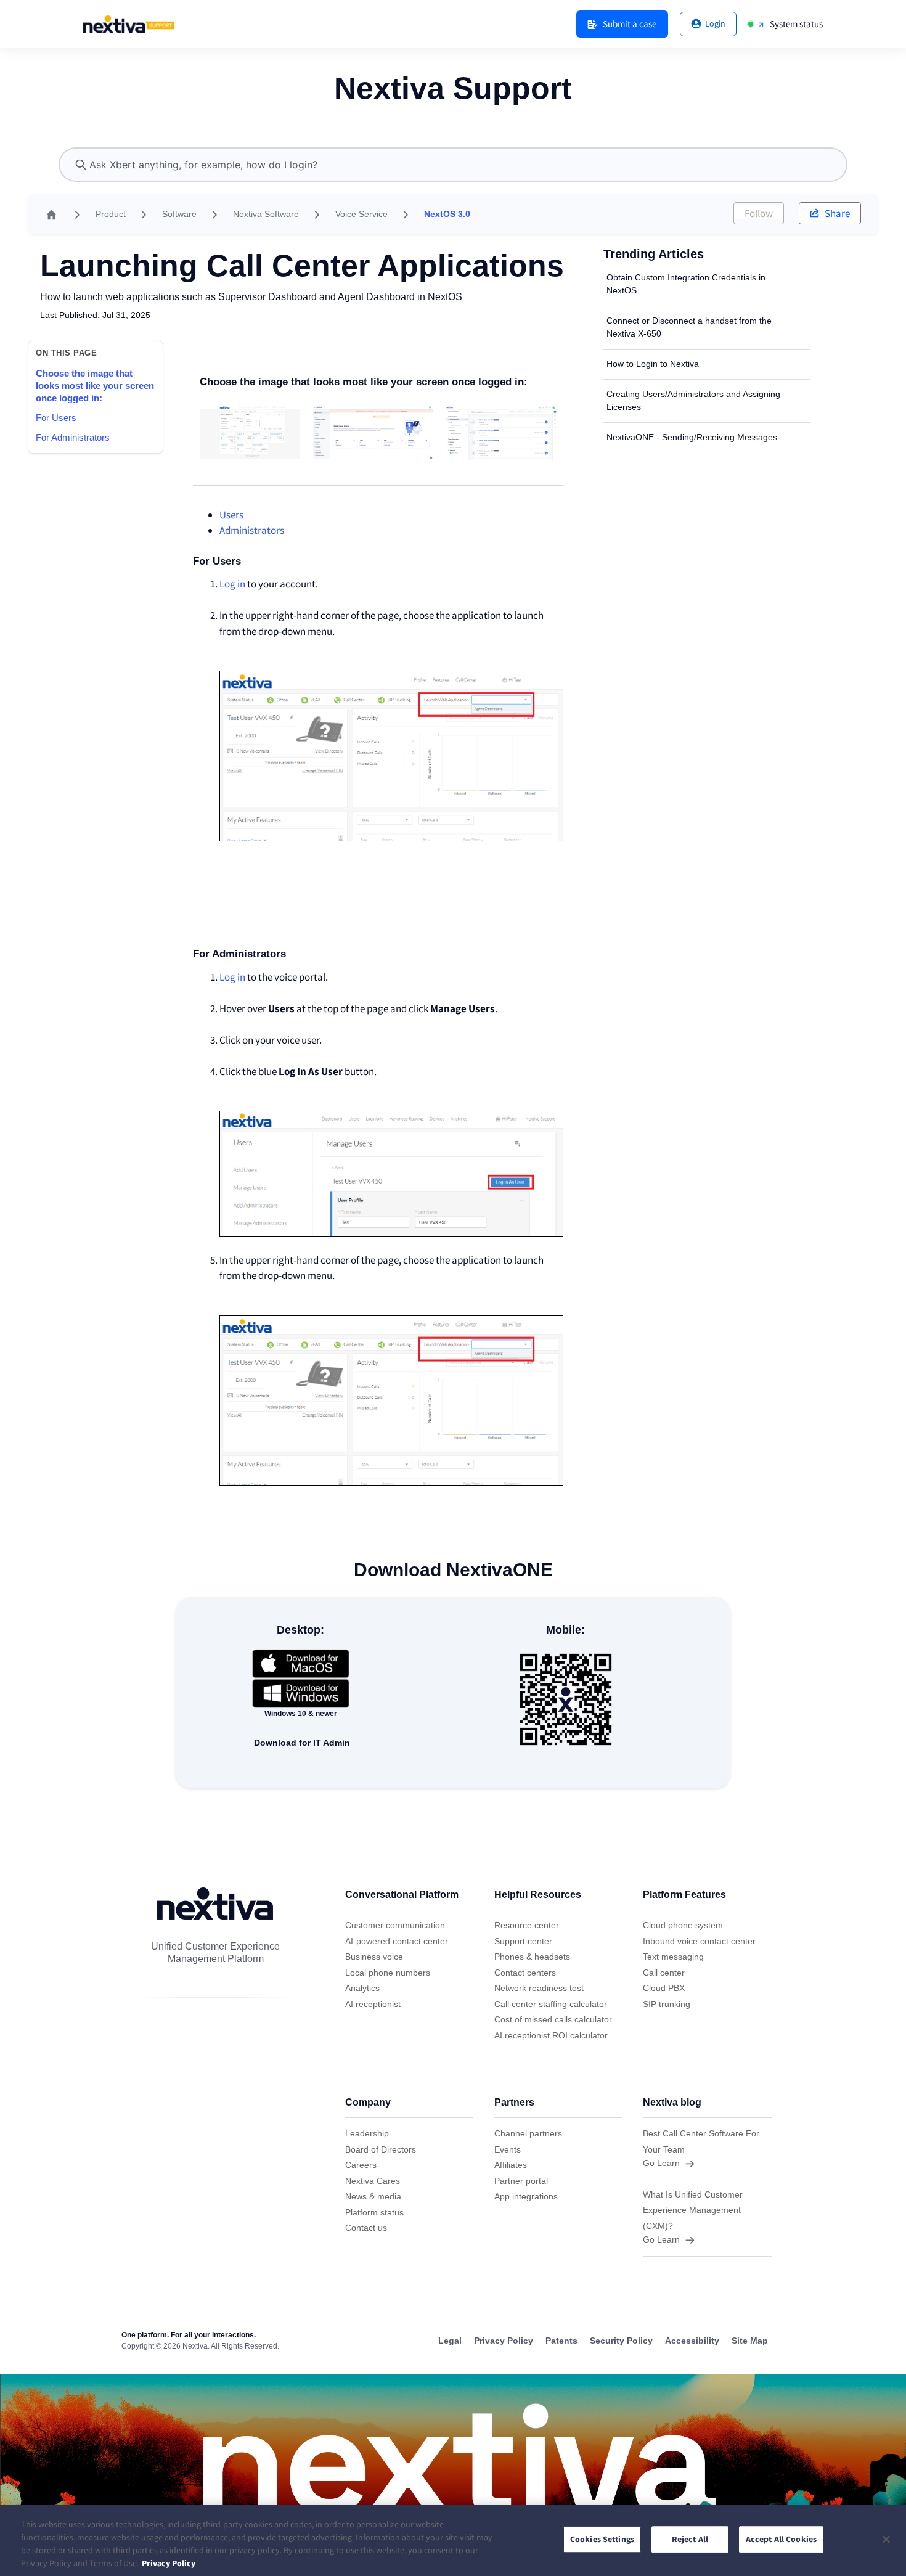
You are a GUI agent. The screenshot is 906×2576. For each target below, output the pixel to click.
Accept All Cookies (782, 2540)
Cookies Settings (602, 2540)
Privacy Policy (169, 2563)
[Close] (886, 2539)
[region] (453, 2541)
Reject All (690, 2540)
